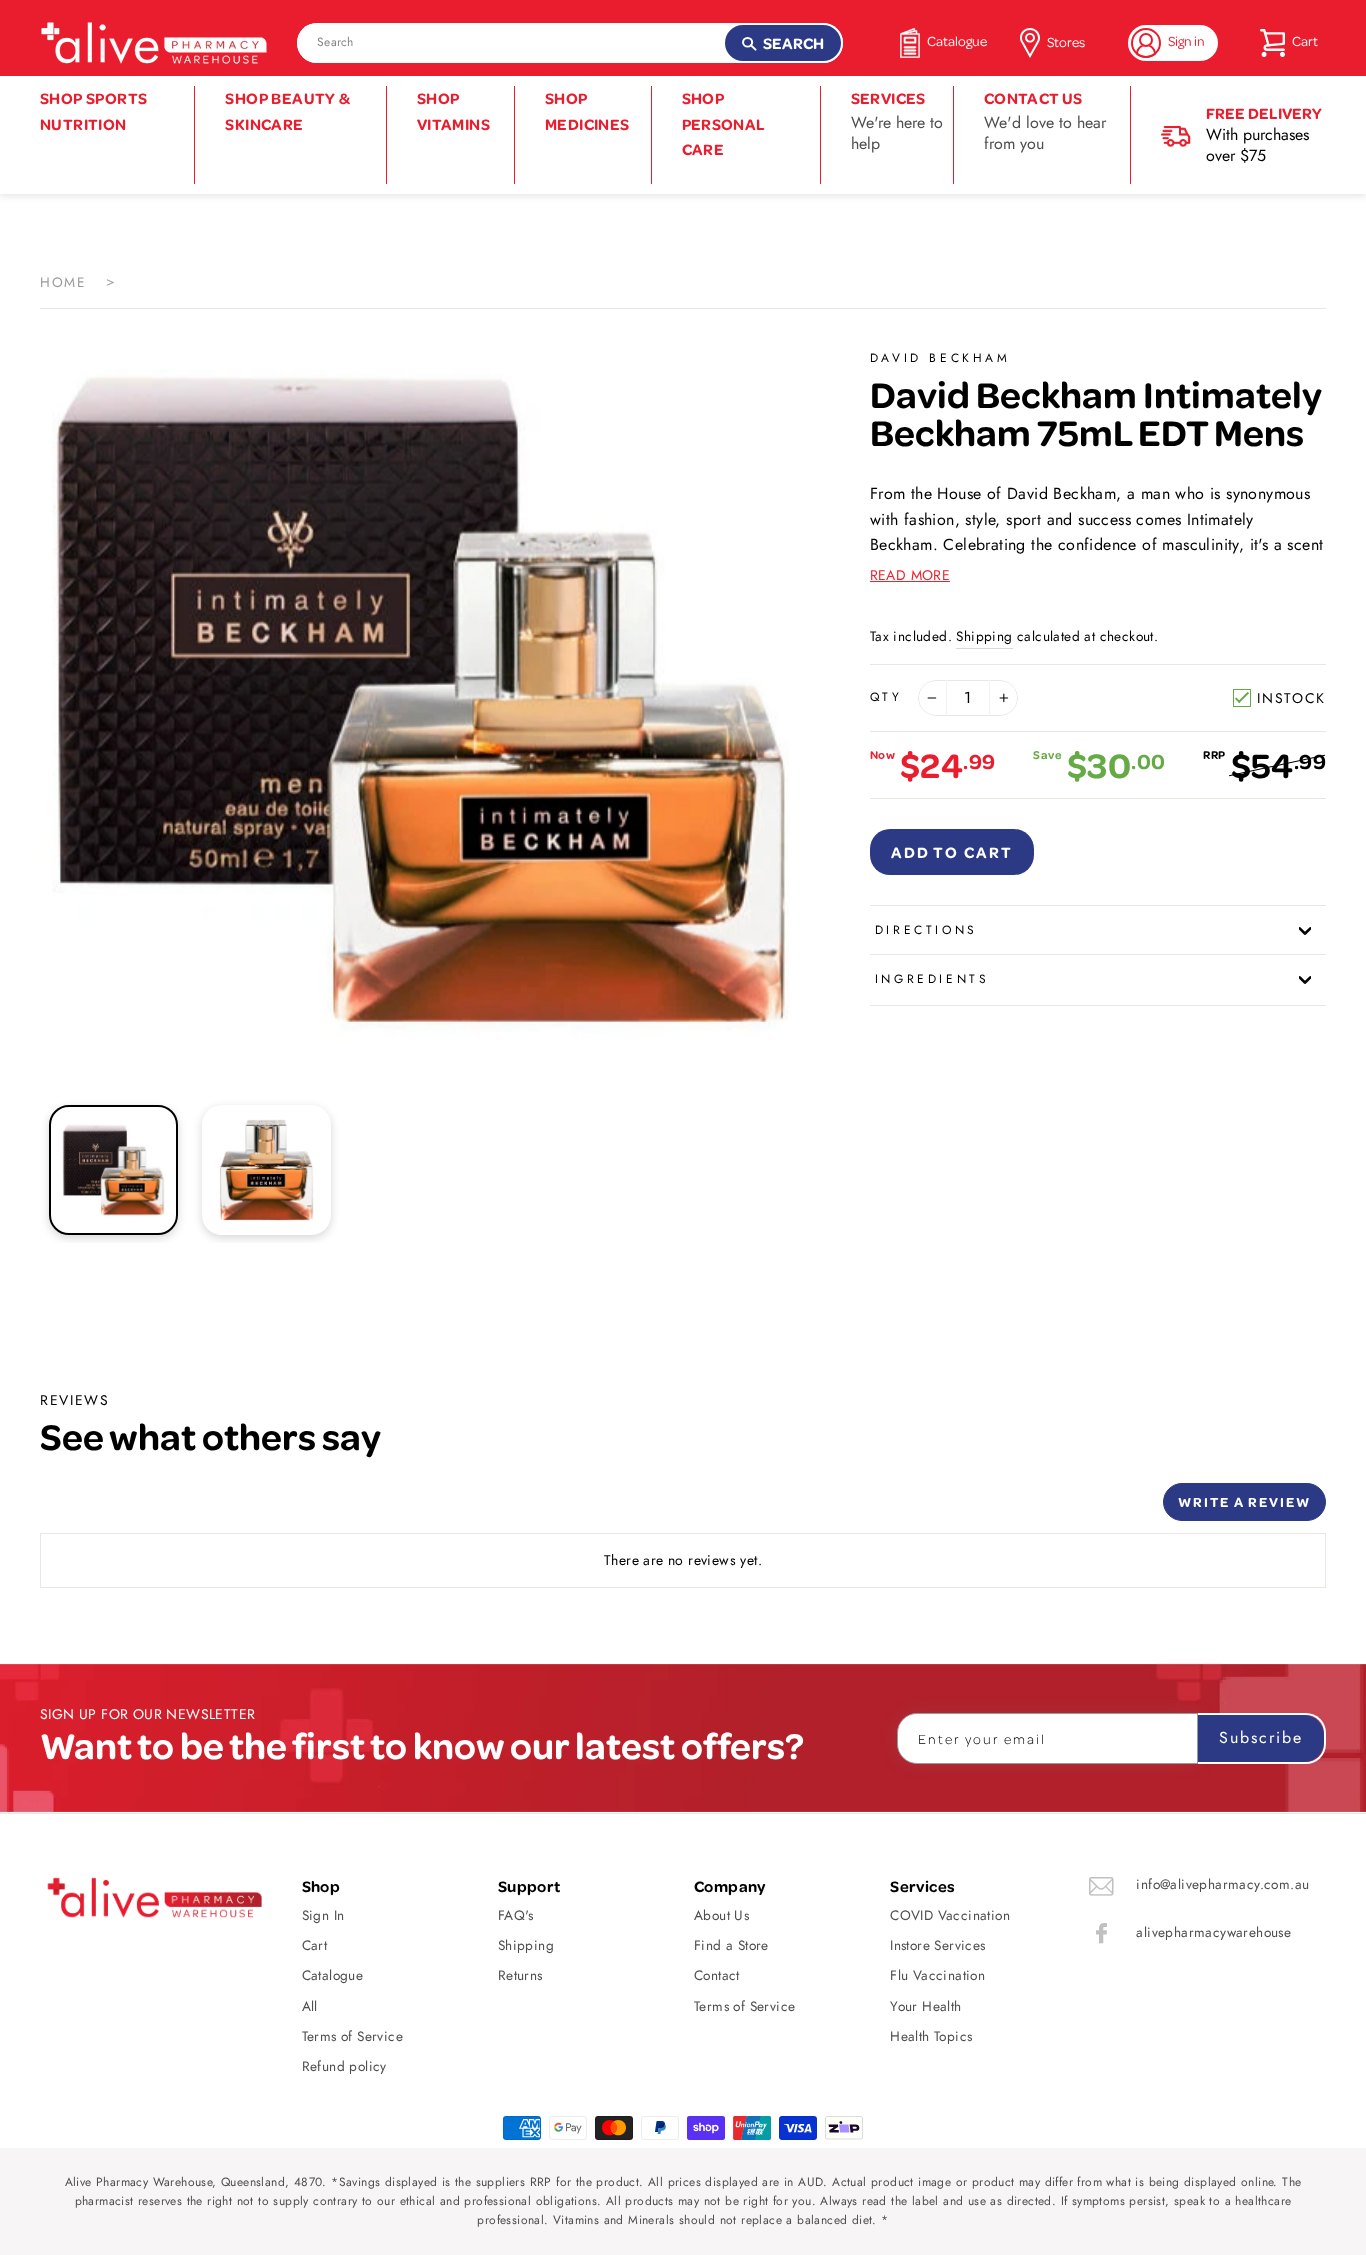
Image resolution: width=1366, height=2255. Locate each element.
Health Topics (931, 2036)
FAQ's (516, 1915)
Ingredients (932, 979)
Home (63, 282)
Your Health (925, 2006)
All (310, 2006)
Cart (315, 1945)
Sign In (323, 1915)
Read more (910, 575)
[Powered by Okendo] (130, 1509)
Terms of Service (352, 2036)
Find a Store (731, 1945)
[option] (421, 700)
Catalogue (333, 1975)
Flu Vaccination (937, 1975)
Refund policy (344, 2066)
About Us (721, 1915)
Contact (717, 1975)
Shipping (984, 636)
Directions (926, 930)
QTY (886, 697)
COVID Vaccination (950, 1915)
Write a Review (1244, 1501)
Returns (520, 1975)
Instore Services (937, 1945)
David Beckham (940, 358)
